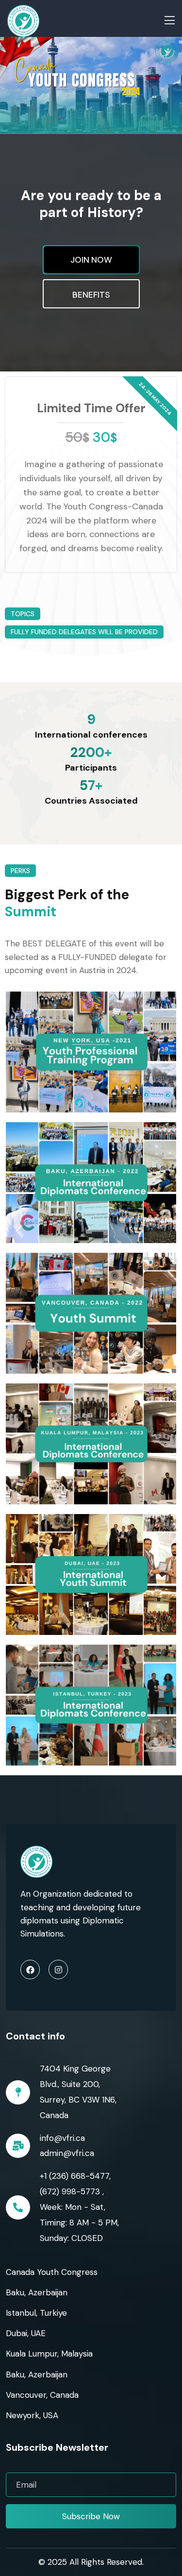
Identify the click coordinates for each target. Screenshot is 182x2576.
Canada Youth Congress (52, 2272)
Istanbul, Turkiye (36, 2313)
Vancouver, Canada (42, 2395)
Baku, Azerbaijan (37, 2292)
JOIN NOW (91, 260)
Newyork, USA (32, 2415)
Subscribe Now (91, 2516)
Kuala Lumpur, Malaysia (49, 2354)
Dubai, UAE (26, 2333)
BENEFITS (91, 295)
